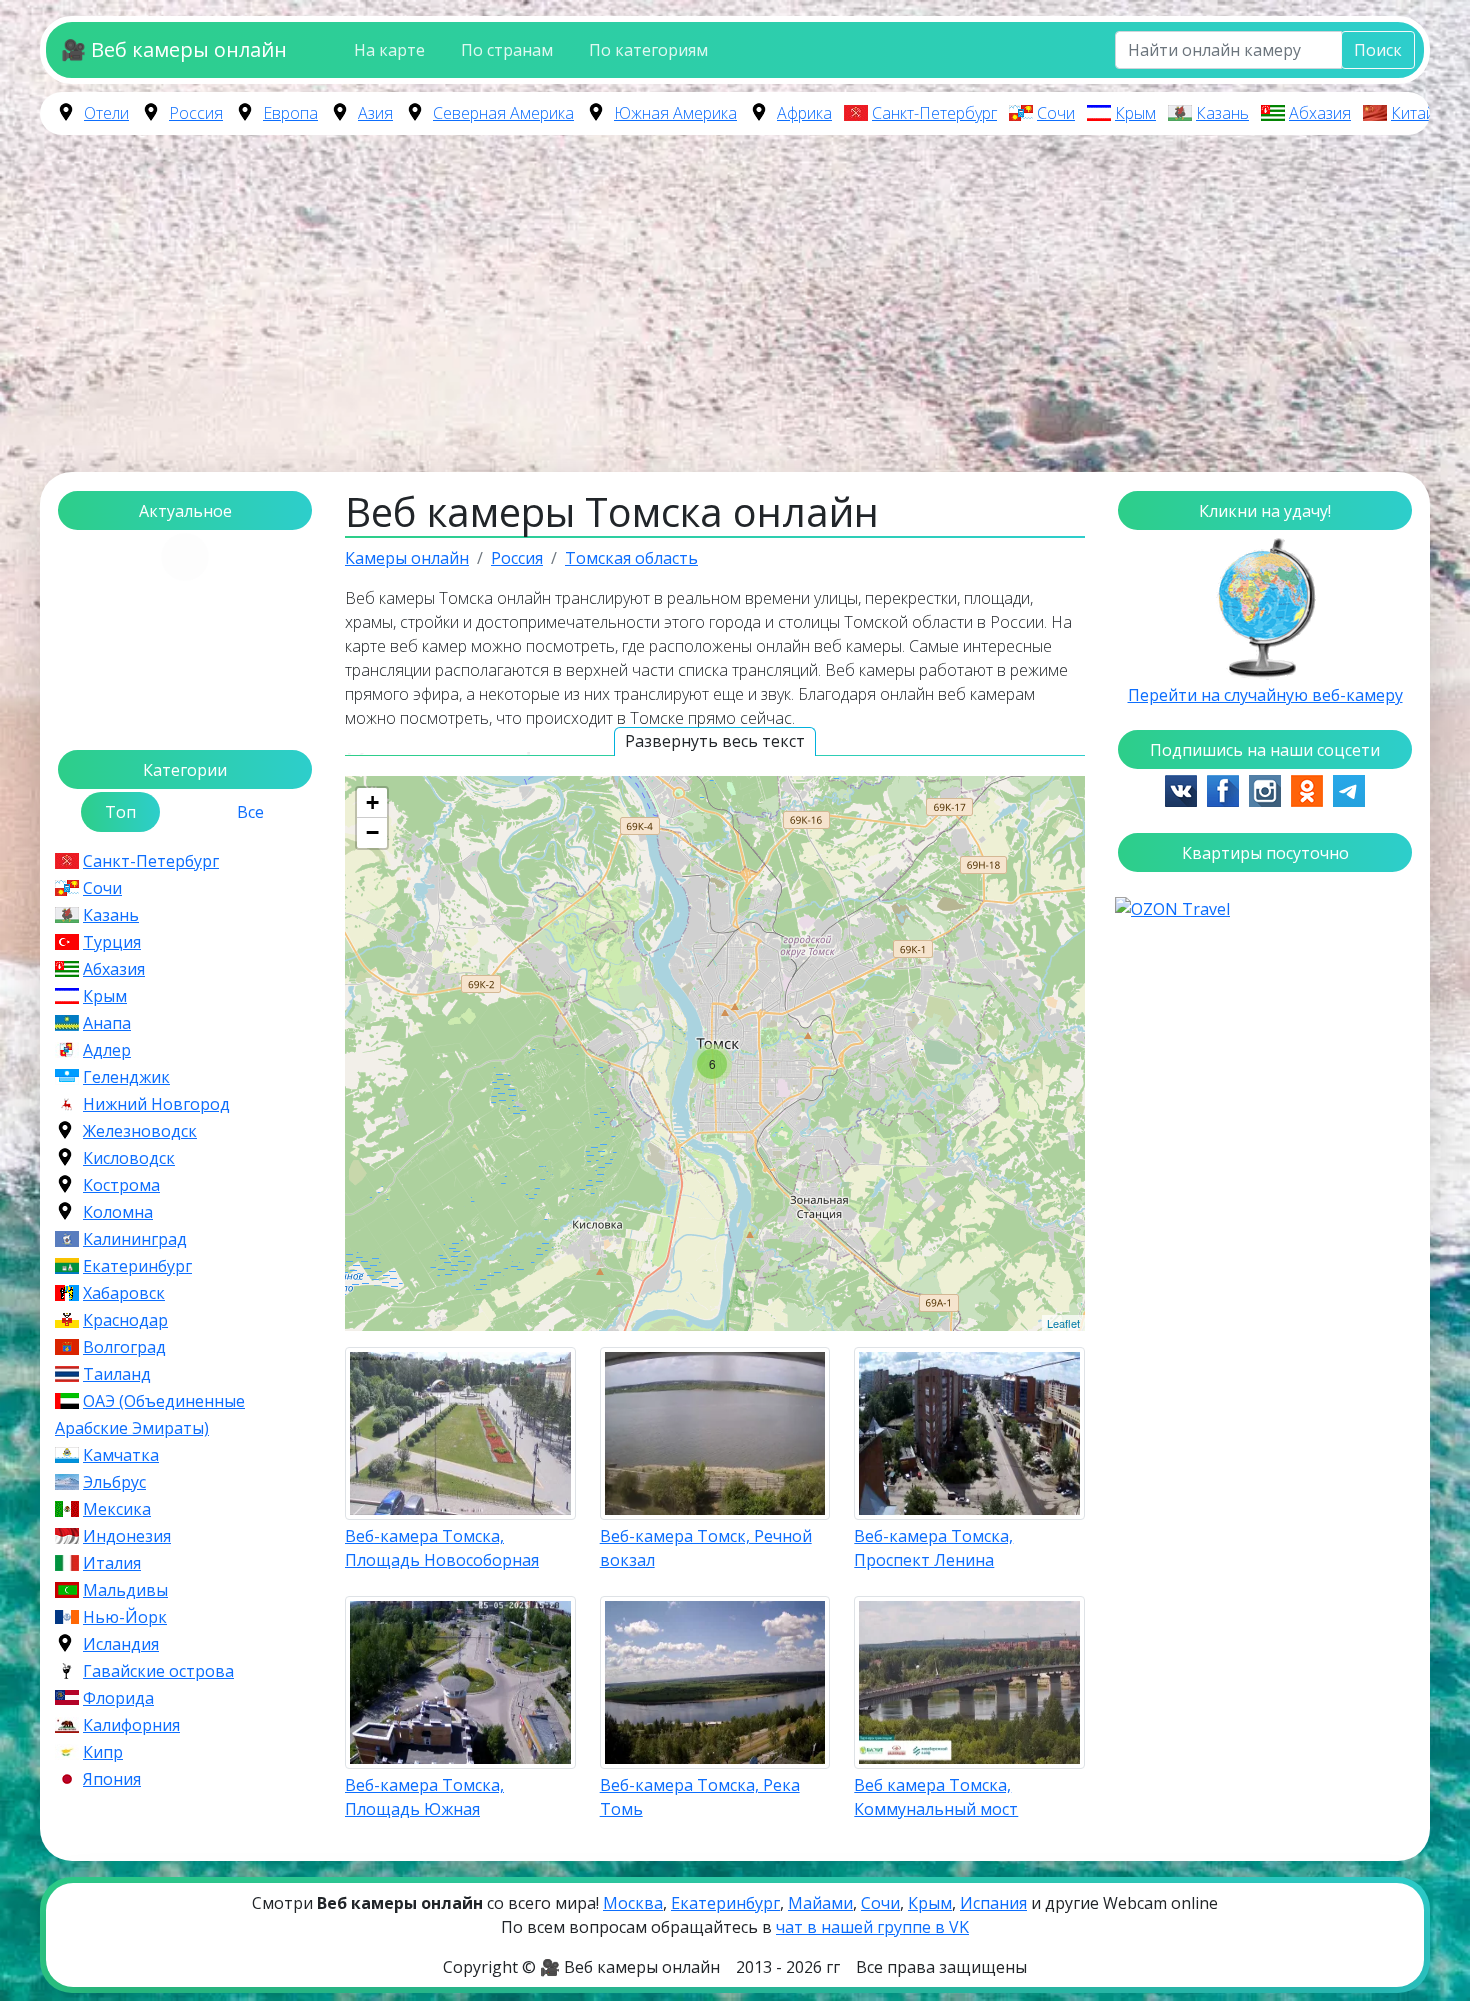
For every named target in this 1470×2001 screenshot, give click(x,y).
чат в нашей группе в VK (872, 1927)
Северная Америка (503, 113)
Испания (993, 1903)
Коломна (118, 1212)
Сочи (1056, 113)
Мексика (117, 1509)
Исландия (121, 1644)
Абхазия (1320, 113)
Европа (290, 113)
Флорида (118, 1698)
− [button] (372, 832)
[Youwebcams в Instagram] (1265, 789)
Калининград (135, 1239)
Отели (106, 113)
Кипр (103, 1752)
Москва (633, 1903)
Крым (1135, 113)
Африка (804, 113)
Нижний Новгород (156, 1104)
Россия (196, 113)
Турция (112, 942)
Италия (112, 1563)
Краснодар (125, 1320)
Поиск (1378, 50)
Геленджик (126, 1077)
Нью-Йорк (125, 1617)
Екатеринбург (137, 1266)
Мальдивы (125, 1590)
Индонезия (127, 1536)
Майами (820, 1903)
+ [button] (372, 802)
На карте (389, 50)
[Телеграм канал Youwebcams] (1349, 789)
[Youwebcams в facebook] (1223, 789)
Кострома (121, 1185)
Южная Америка (675, 113)
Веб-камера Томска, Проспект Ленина (933, 1548)
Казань (1222, 113)
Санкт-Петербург (934, 113)
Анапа (107, 1023)
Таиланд (117, 1374)
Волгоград (124, 1347)
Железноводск (140, 1131)
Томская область (631, 558)
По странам (507, 50)
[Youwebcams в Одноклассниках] (1307, 789)
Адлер (107, 1050)
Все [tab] (250, 812)
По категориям (648, 50)
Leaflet (1063, 1323)
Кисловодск (129, 1158)
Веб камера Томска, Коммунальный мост (936, 1797)
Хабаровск (124, 1293)
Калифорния (131, 1725)
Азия (375, 113)
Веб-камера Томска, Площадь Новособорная (442, 1548)
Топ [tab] (120, 812)
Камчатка (121, 1455)
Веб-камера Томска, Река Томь (700, 1797)
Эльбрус (114, 1482)
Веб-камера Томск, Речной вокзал (706, 1548)
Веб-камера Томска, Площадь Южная (424, 1797)
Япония (112, 1779)
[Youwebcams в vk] (1181, 789)
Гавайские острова (158, 1671)
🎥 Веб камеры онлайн (174, 49)
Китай (1413, 113)
